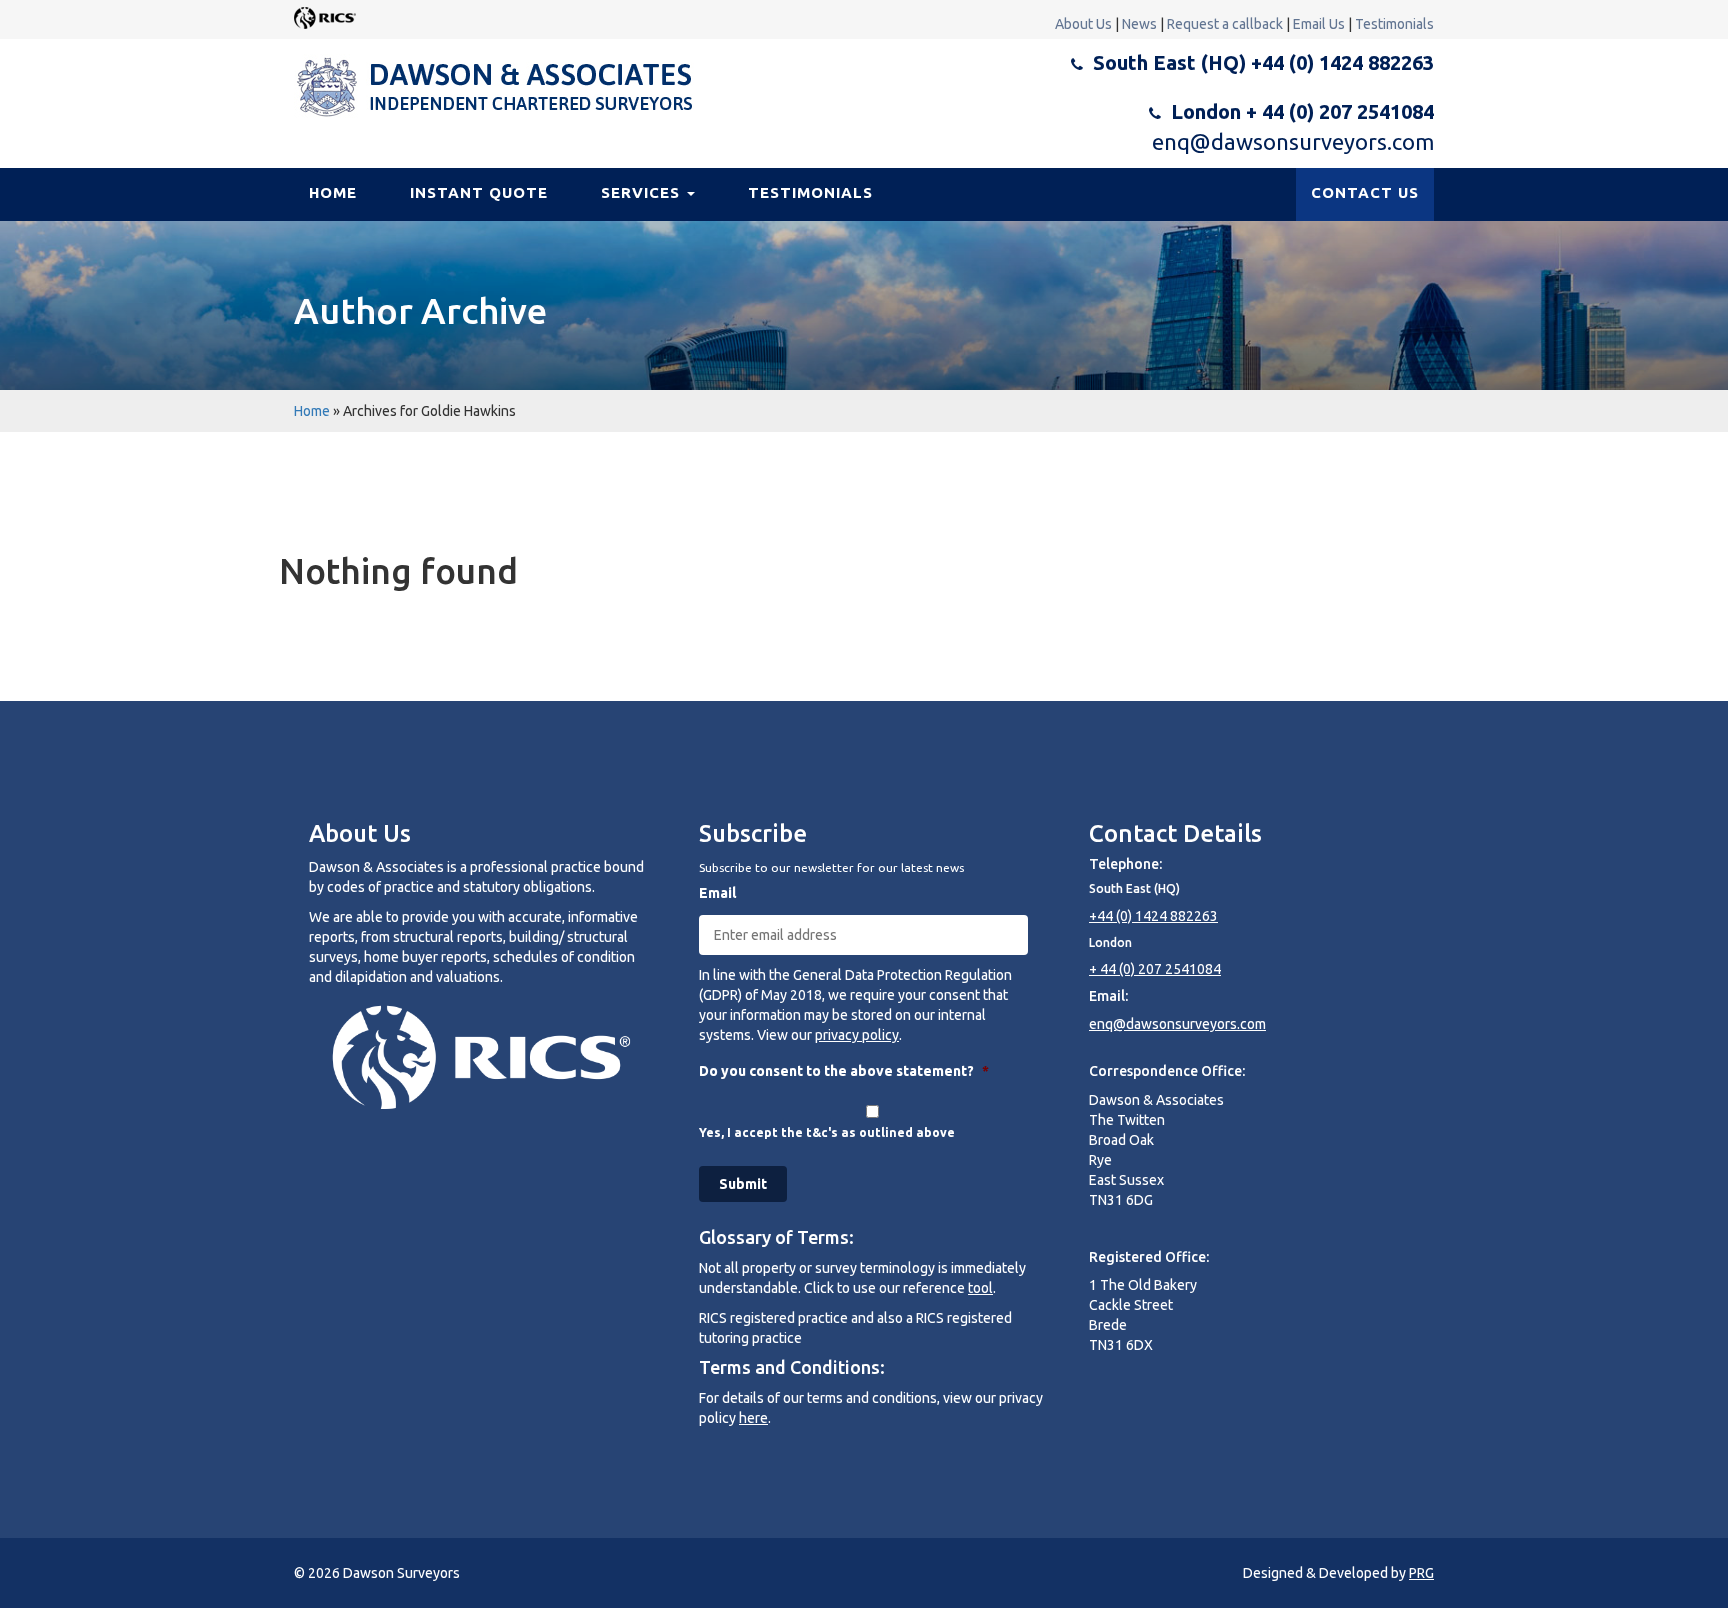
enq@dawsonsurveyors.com (1293, 141)
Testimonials (1394, 24)
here (753, 1418)
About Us (1083, 24)
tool (980, 1288)
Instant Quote (479, 192)
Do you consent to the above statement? (844, 1071)
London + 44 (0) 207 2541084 (1302, 111)
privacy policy (857, 1035)
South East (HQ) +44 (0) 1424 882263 (1263, 62)
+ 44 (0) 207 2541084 (1155, 969)
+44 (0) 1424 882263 (1153, 916)
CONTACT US (1365, 192)
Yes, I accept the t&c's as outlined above (827, 1132)
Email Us (1319, 24)
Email (717, 893)
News (1139, 24)
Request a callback (1225, 24)
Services (643, 192)
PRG (1421, 1573)
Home (333, 192)
